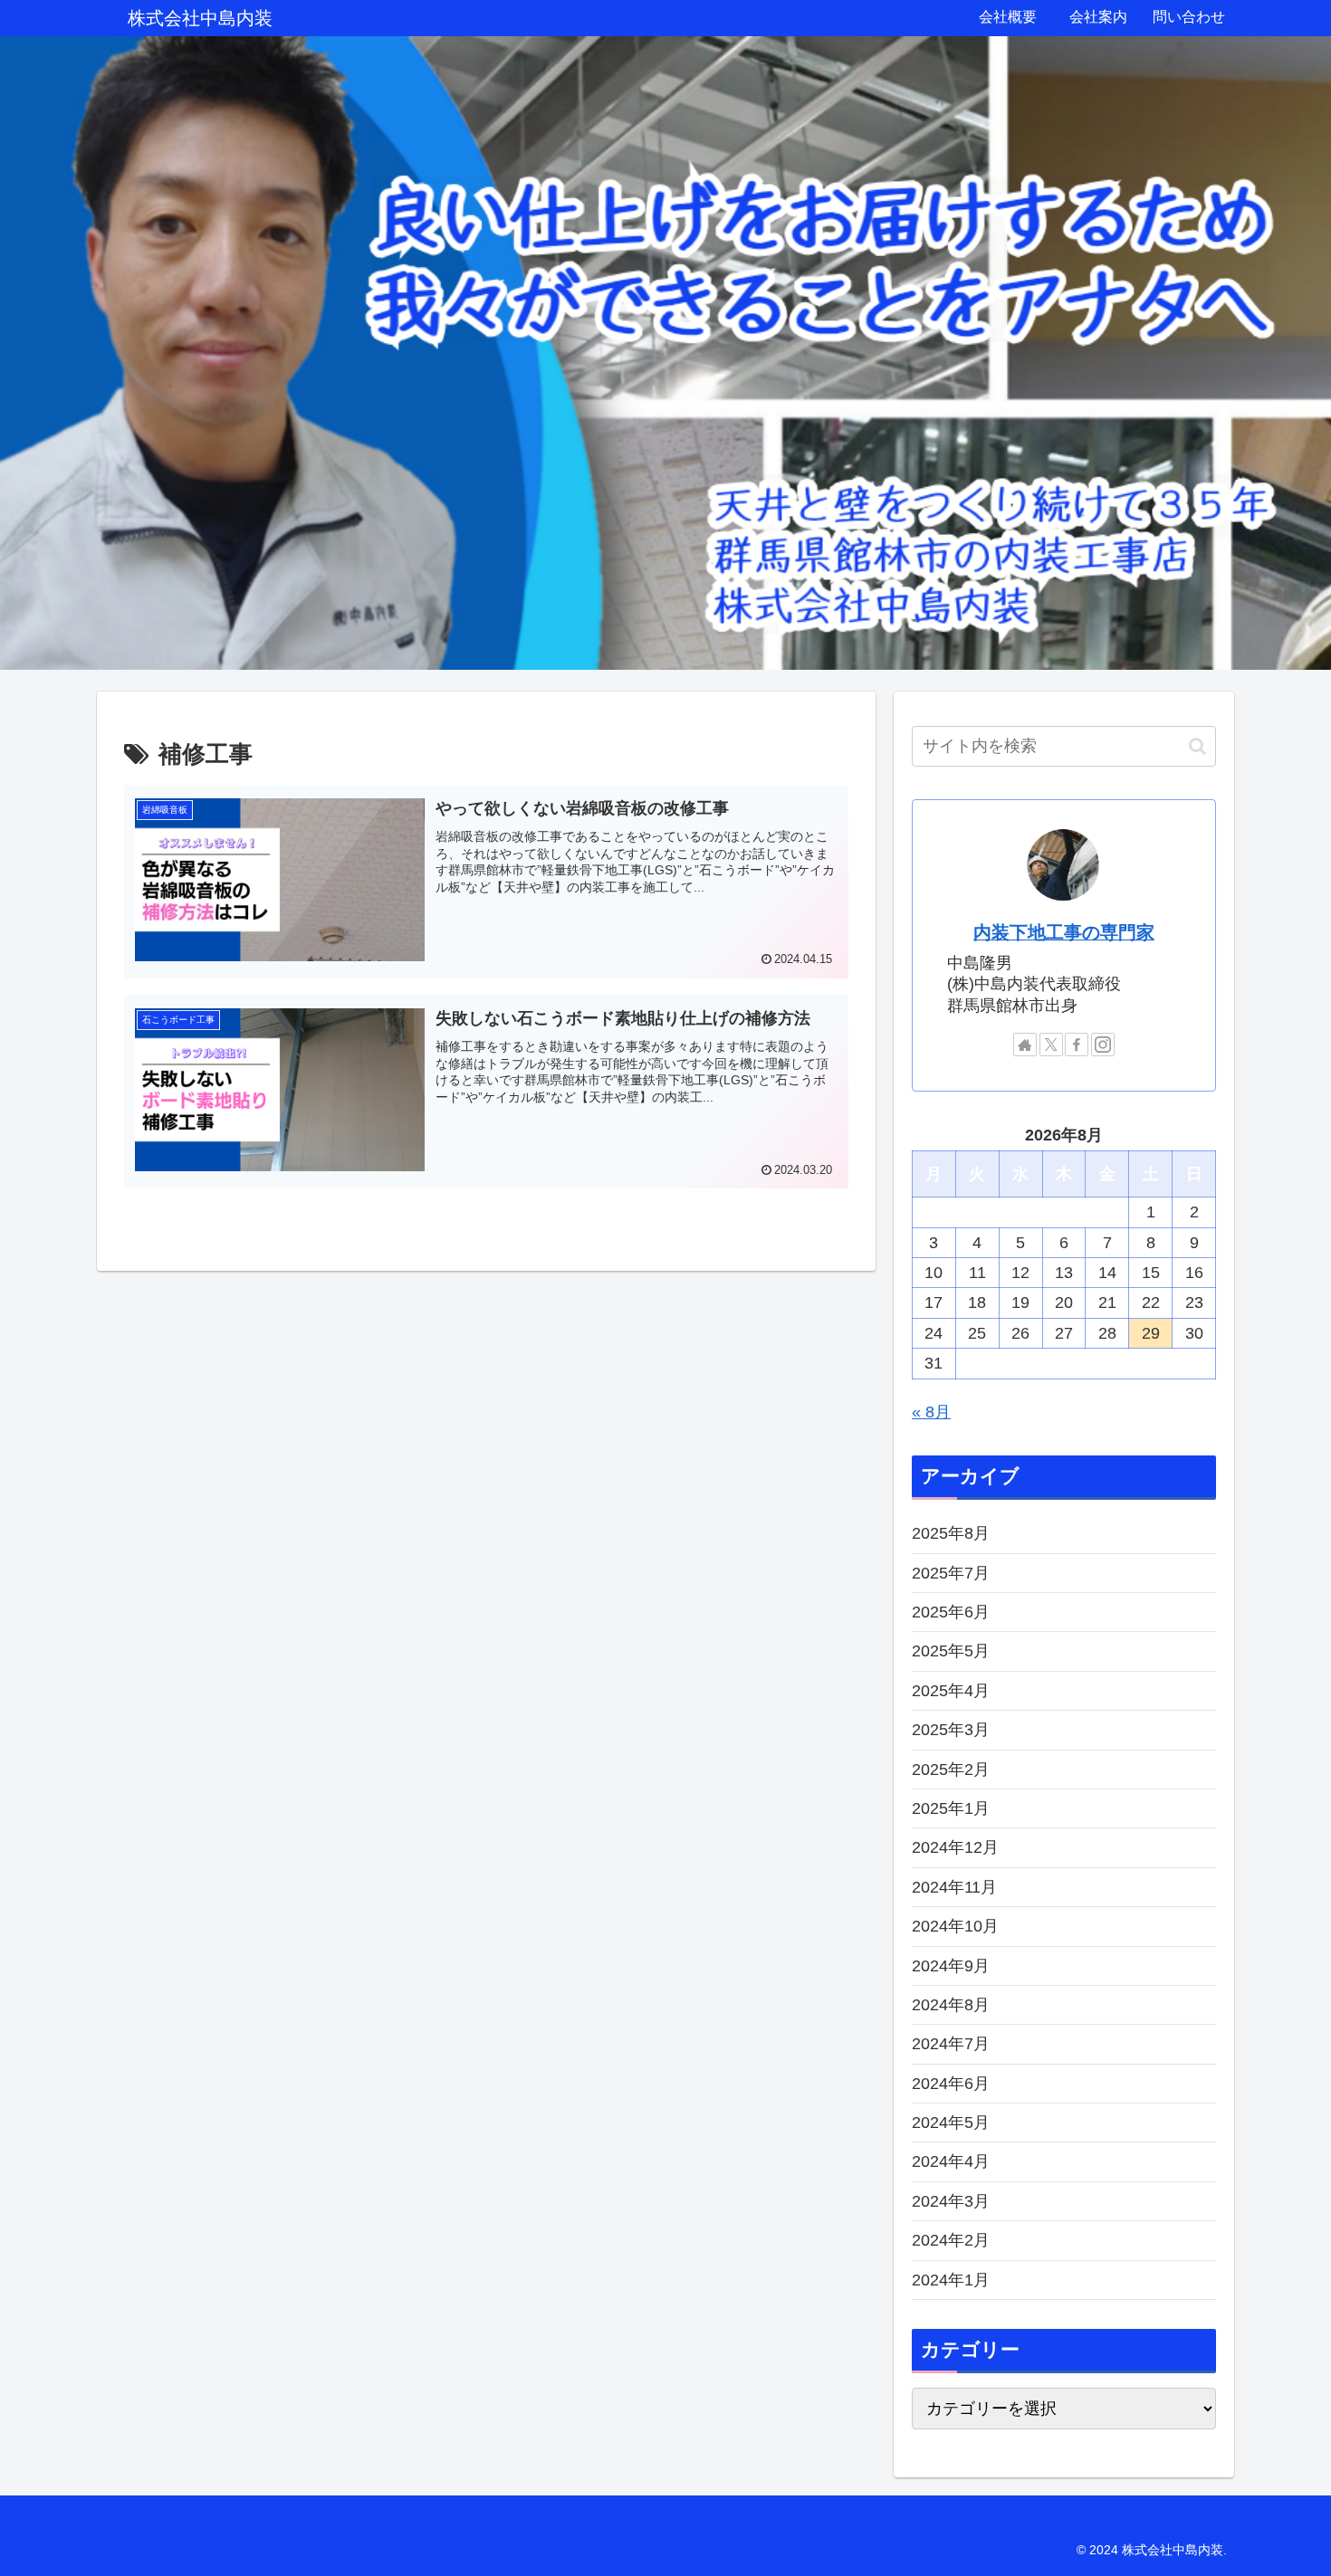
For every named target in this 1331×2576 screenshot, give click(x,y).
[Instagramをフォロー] (1103, 1045)
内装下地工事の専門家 (1064, 932)
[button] (1197, 746)
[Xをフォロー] (1051, 1045)
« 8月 (931, 1412)
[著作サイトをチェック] (1025, 1045)
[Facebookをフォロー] (1077, 1045)
